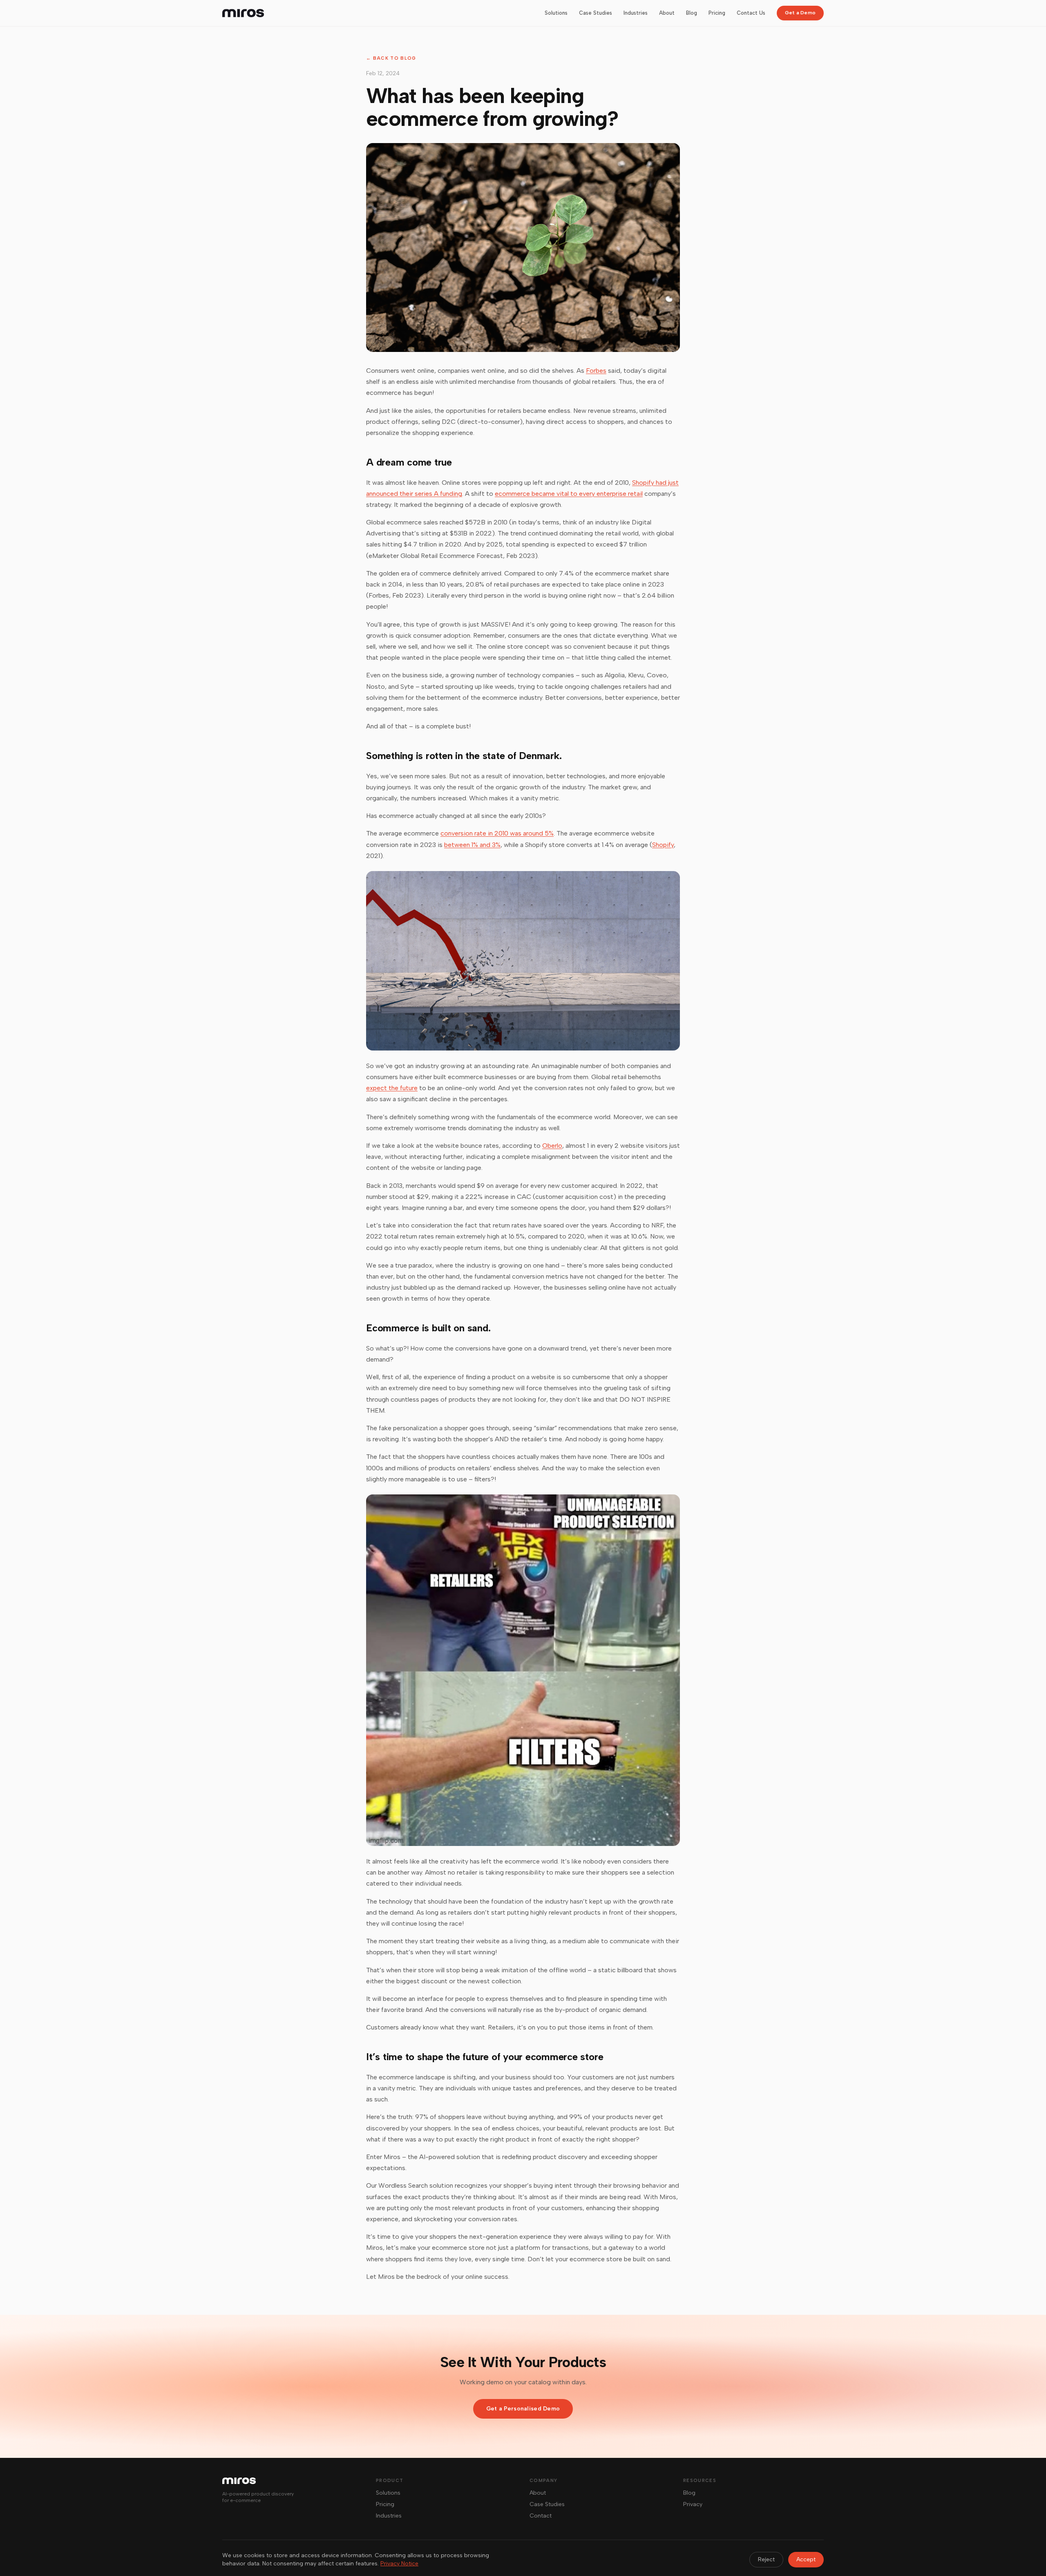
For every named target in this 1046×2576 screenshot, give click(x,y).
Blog (692, 13)
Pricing (717, 13)
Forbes (596, 371)
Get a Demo (800, 13)
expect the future (392, 1088)
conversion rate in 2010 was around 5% (497, 833)
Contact (541, 2516)
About (667, 13)
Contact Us (751, 13)
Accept (806, 2559)
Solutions (556, 13)
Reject (766, 2559)
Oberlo (552, 1146)
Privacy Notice (399, 2564)
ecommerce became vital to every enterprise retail (569, 494)
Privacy (693, 2504)
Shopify (663, 845)
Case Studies (596, 13)
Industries (636, 13)
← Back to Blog (391, 58)
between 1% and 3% (472, 845)
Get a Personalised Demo (523, 2409)
